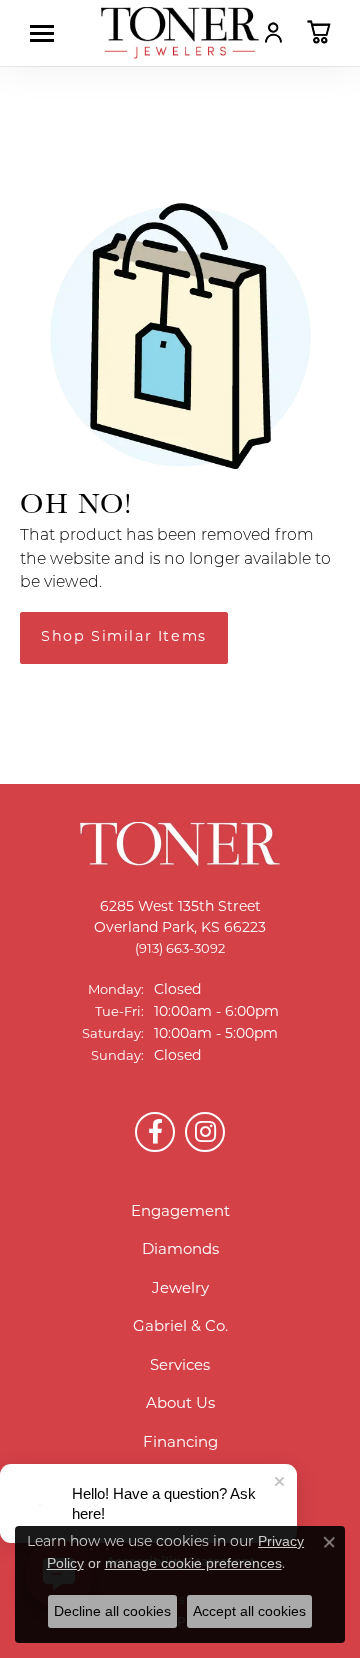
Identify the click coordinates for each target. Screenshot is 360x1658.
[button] (273, 32)
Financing (180, 1443)
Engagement (180, 1212)
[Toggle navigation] (47, 33)
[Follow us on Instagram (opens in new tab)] (205, 1132)
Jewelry (180, 1289)
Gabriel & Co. (180, 1327)
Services (180, 1366)
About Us (180, 1404)
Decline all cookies (112, 1611)
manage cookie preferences (193, 1563)
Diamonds (180, 1250)
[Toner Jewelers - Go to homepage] (180, 33)
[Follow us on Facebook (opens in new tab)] (155, 1132)
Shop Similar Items (124, 637)
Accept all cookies (249, 1611)
